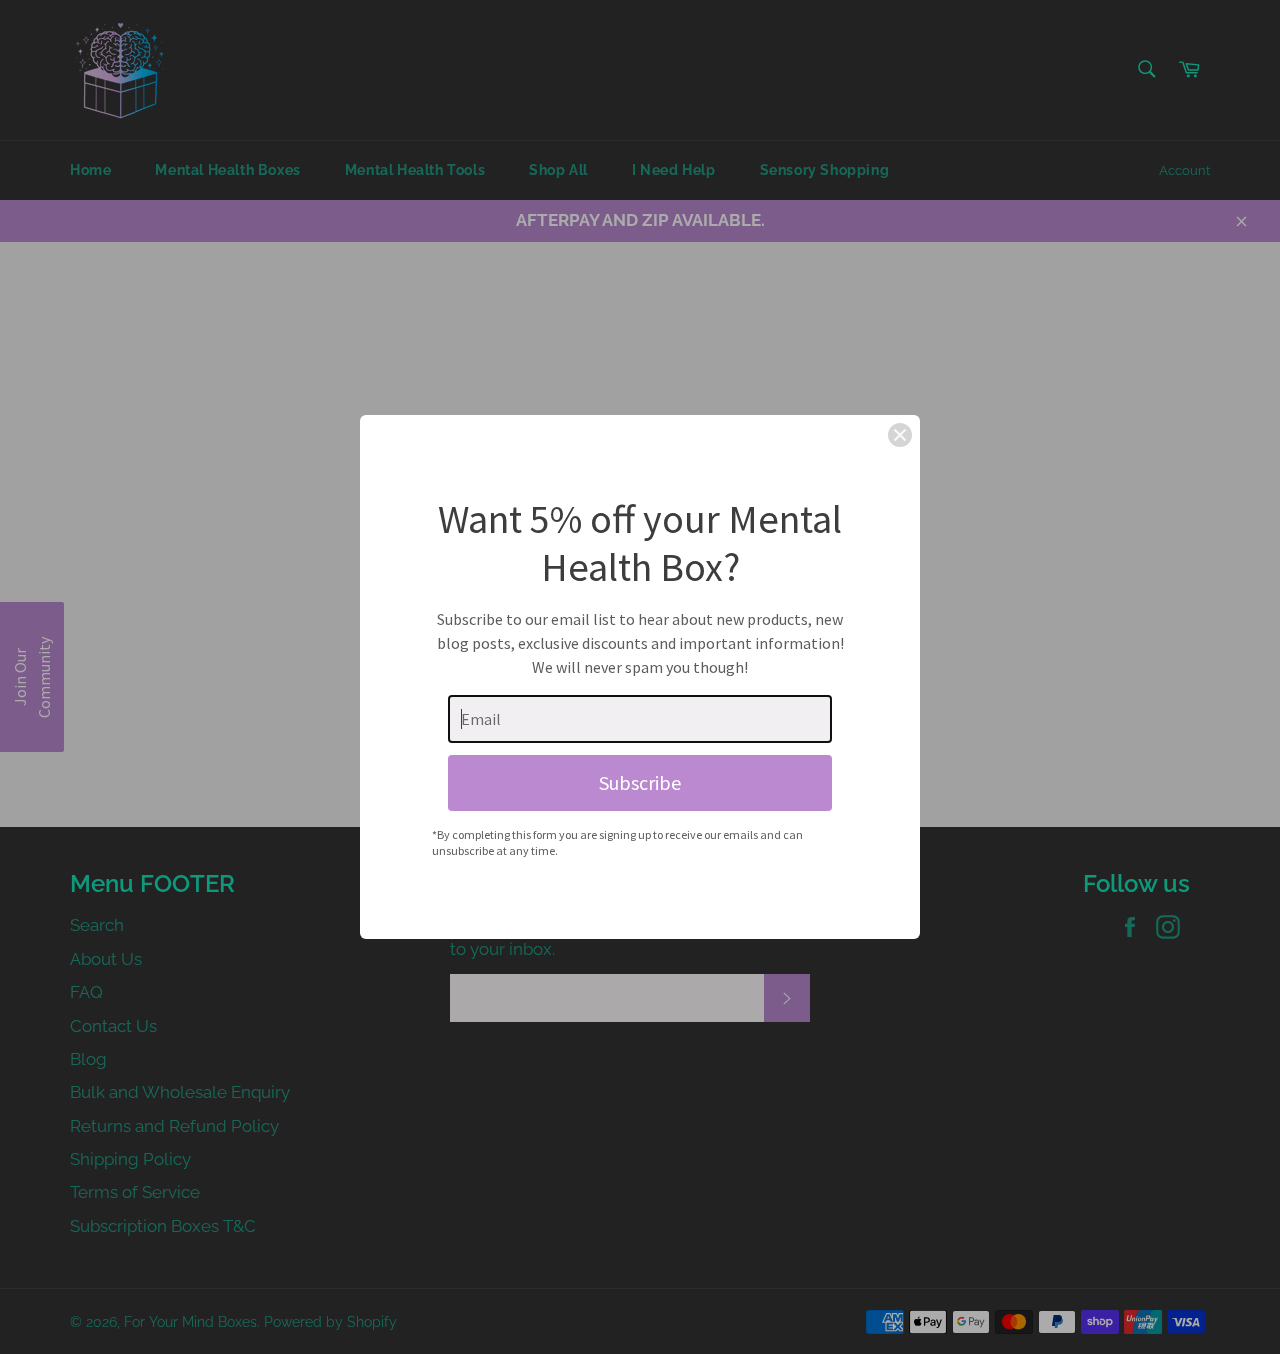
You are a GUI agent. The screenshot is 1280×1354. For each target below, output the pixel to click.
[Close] (900, 435)
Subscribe (640, 782)
